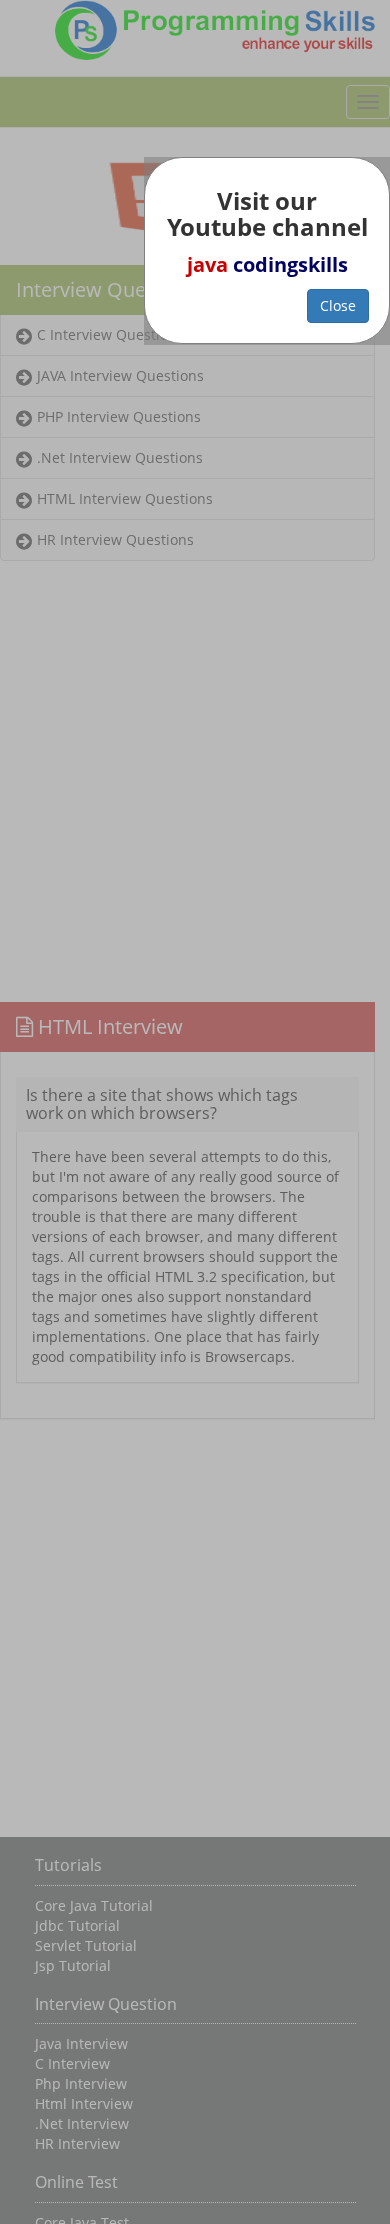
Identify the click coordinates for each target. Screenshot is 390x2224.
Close (338, 305)
